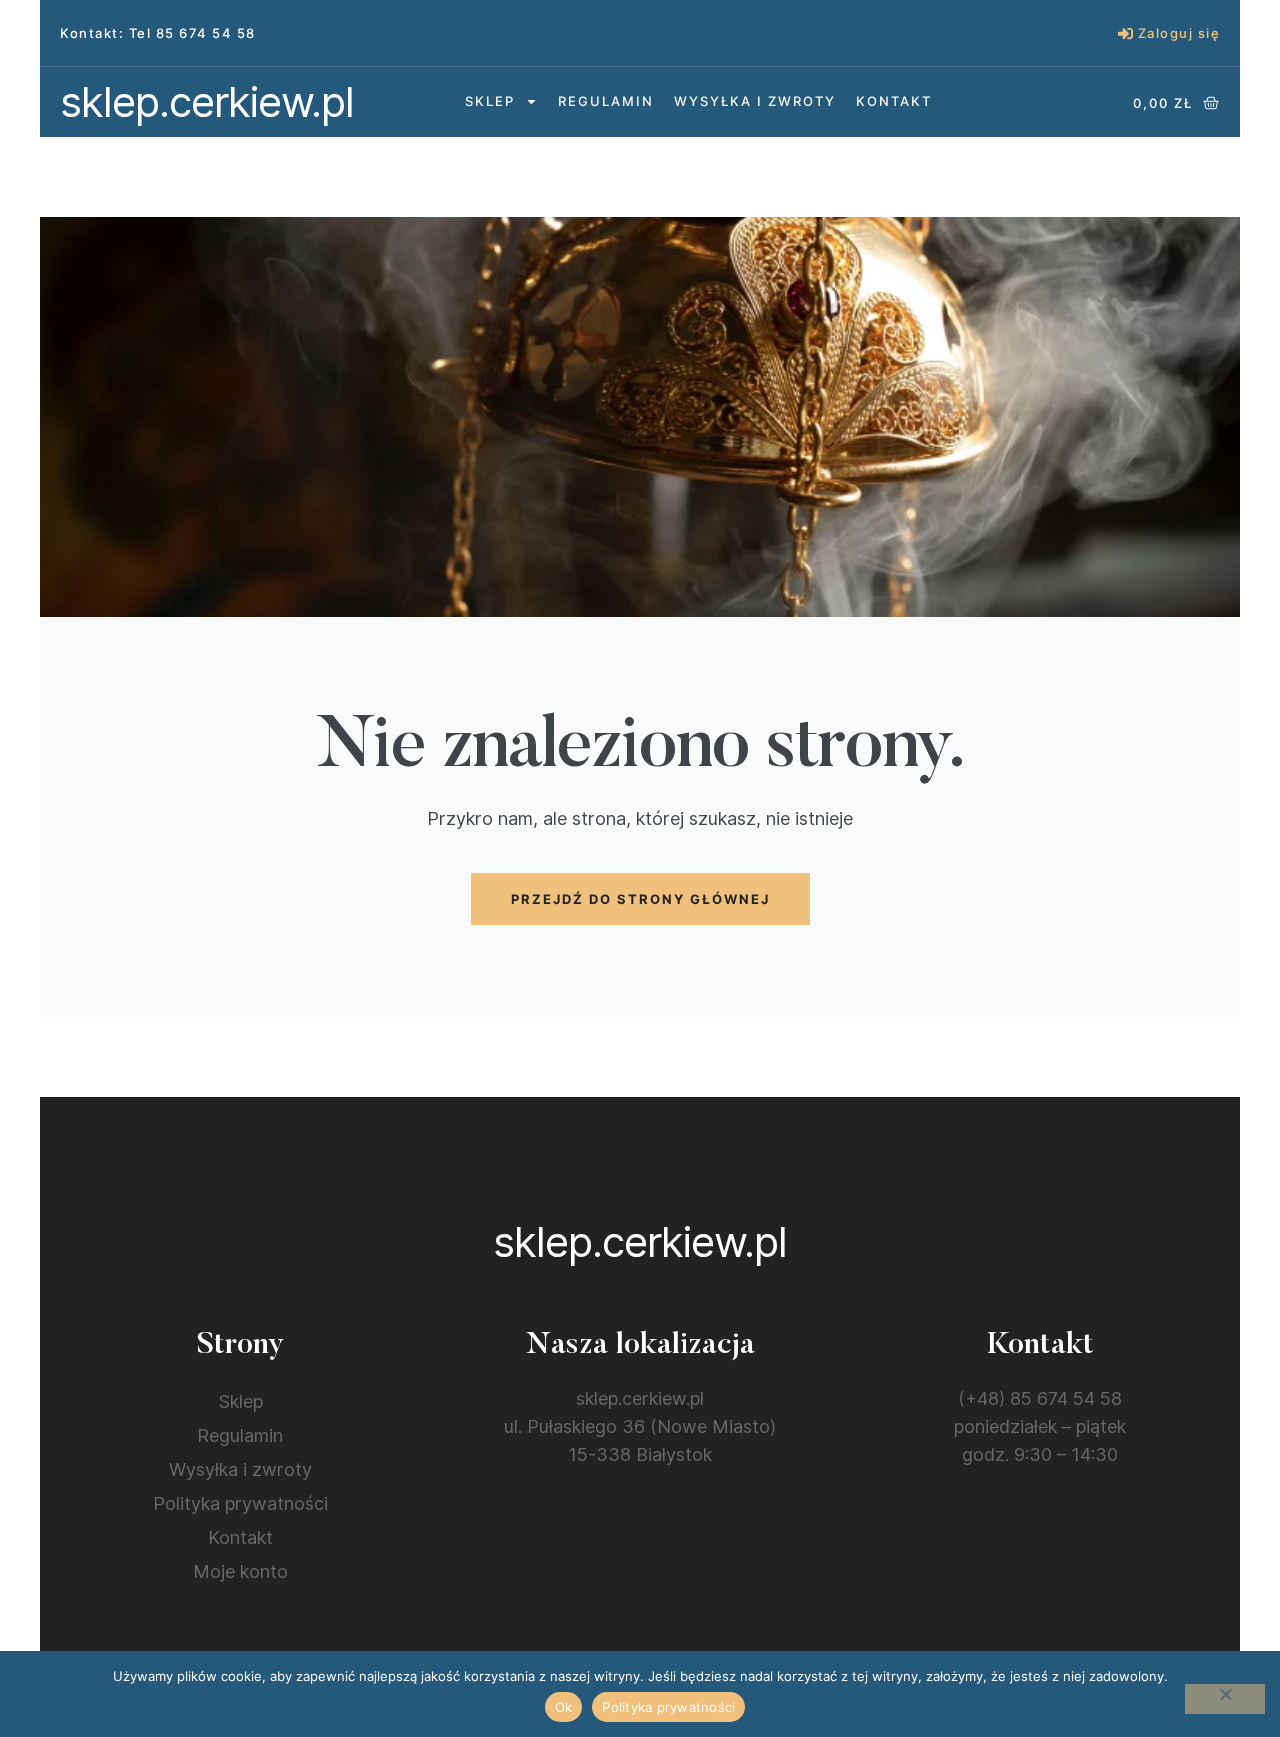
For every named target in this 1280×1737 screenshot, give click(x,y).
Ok (564, 1707)
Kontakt (894, 101)
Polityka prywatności (240, 1503)
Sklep (490, 101)
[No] (1225, 1699)
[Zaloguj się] (1125, 33)
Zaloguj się (1179, 33)
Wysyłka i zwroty (755, 101)
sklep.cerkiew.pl (207, 101)
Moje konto (240, 1571)
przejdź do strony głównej (640, 899)
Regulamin (606, 101)
